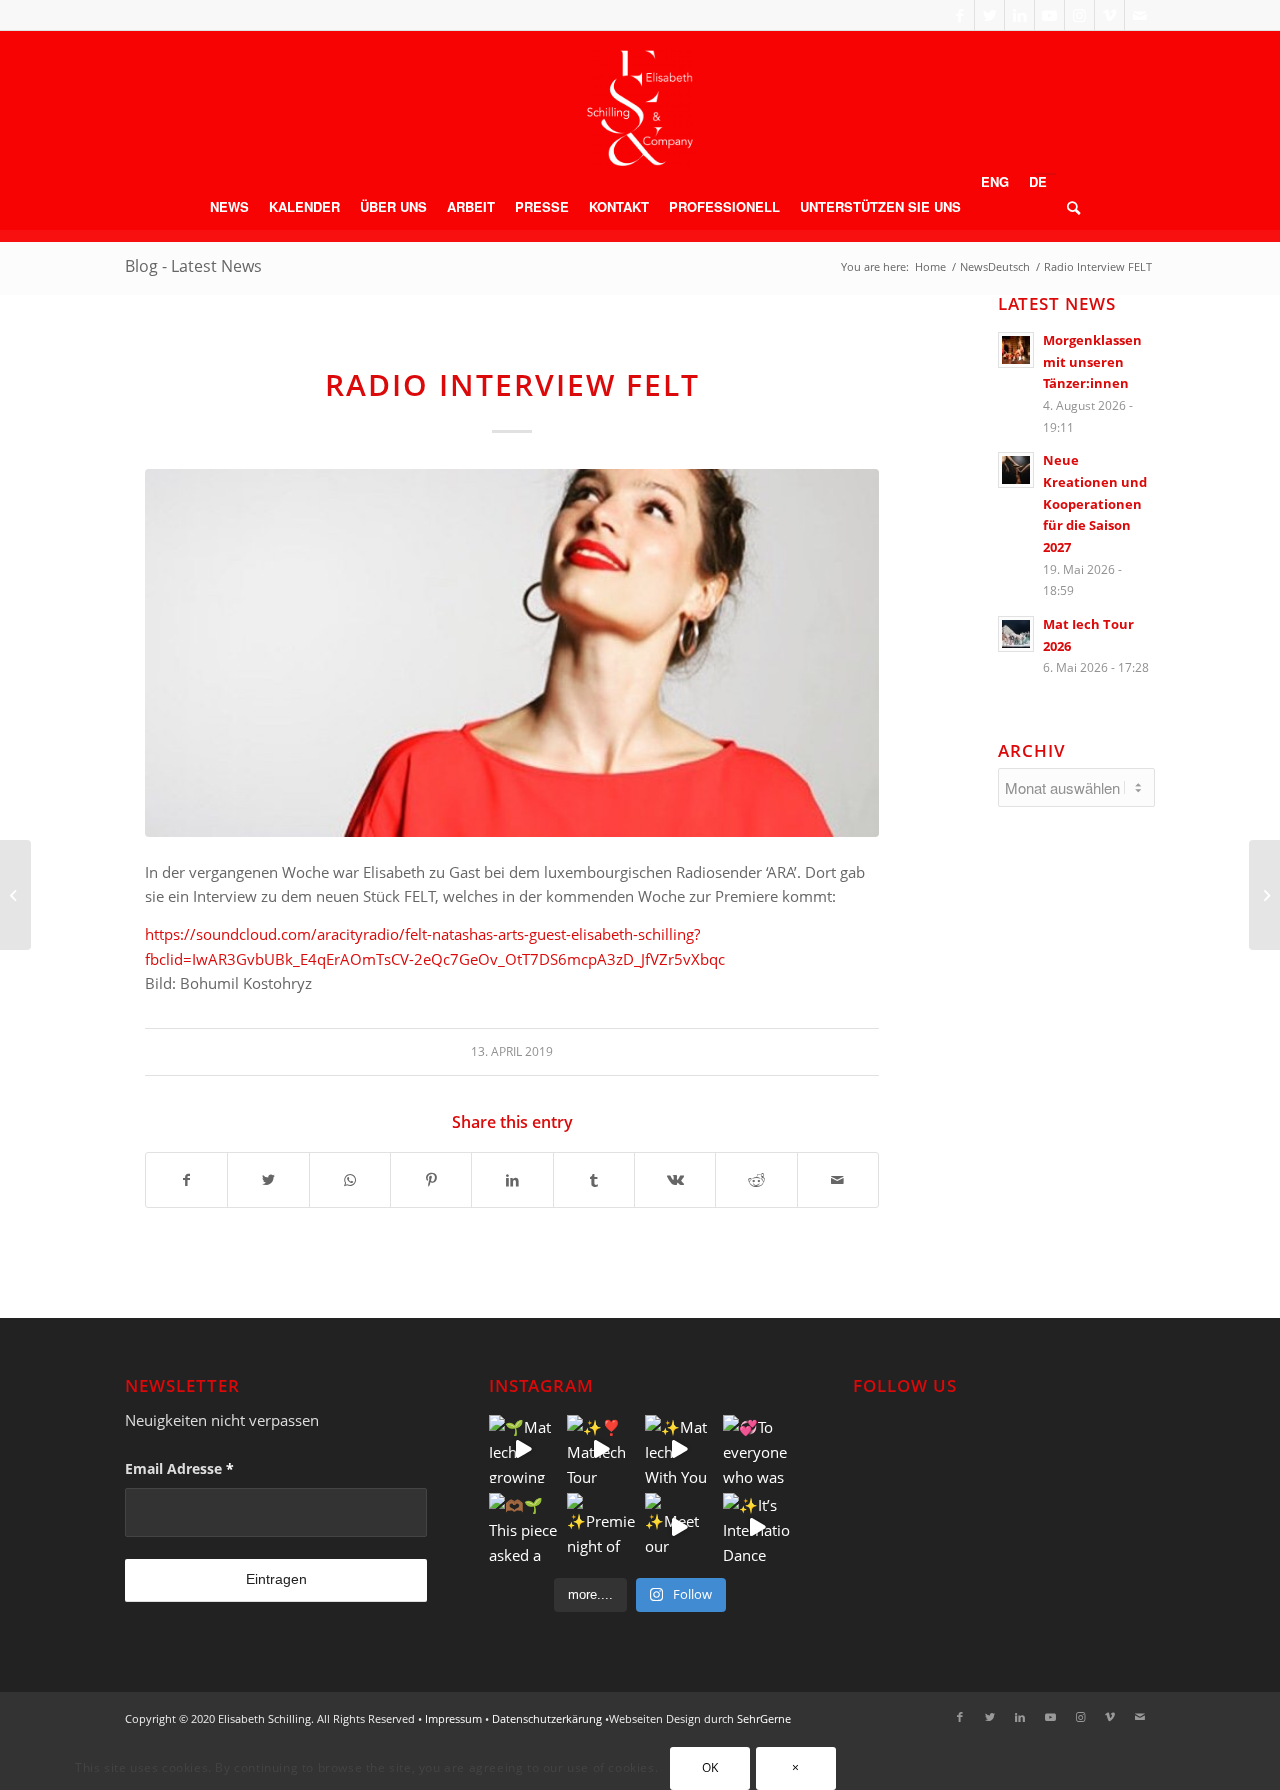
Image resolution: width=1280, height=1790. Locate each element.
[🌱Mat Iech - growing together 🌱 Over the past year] (523, 1449)
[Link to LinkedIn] (1019, 15)
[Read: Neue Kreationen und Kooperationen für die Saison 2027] (1016, 470)
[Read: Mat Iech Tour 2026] (1016, 634)
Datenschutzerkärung (547, 1718)
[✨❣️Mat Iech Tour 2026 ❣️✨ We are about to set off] (601, 1449)
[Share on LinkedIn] (512, 1180)
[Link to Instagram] (1079, 15)
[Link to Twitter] (989, 15)
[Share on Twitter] (268, 1180)
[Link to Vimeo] (1109, 15)
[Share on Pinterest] (431, 1180)
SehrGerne (764, 1718)
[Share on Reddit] (756, 1180)
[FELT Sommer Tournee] (15, 895)
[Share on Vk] (675, 1180)
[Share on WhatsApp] (350, 1180)
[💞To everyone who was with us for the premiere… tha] (757, 1449)
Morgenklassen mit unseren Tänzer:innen (1092, 361)
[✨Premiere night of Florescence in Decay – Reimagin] (601, 1527)
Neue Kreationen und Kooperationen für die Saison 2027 (1095, 503)
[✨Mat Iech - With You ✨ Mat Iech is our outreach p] (679, 1449)
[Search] (1068, 207)
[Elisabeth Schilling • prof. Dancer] (640, 108)
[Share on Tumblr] (594, 1180)
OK (710, 1767)
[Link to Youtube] (1049, 15)
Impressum (453, 1718)
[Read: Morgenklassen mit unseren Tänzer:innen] (1016, 350)
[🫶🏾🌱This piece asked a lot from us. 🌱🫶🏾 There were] (523, 1527)
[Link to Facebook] (959, 15)
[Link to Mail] (1140, 15)
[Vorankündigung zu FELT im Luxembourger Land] (1264, 895)
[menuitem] (229, 207)
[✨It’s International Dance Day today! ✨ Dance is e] (757, 1527)
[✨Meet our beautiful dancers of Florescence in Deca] (679, 1527)
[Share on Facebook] (186, 1180)
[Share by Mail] (838, 1180)
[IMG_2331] (512, 653)
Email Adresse (179, 1468)
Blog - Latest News (193, 266)
